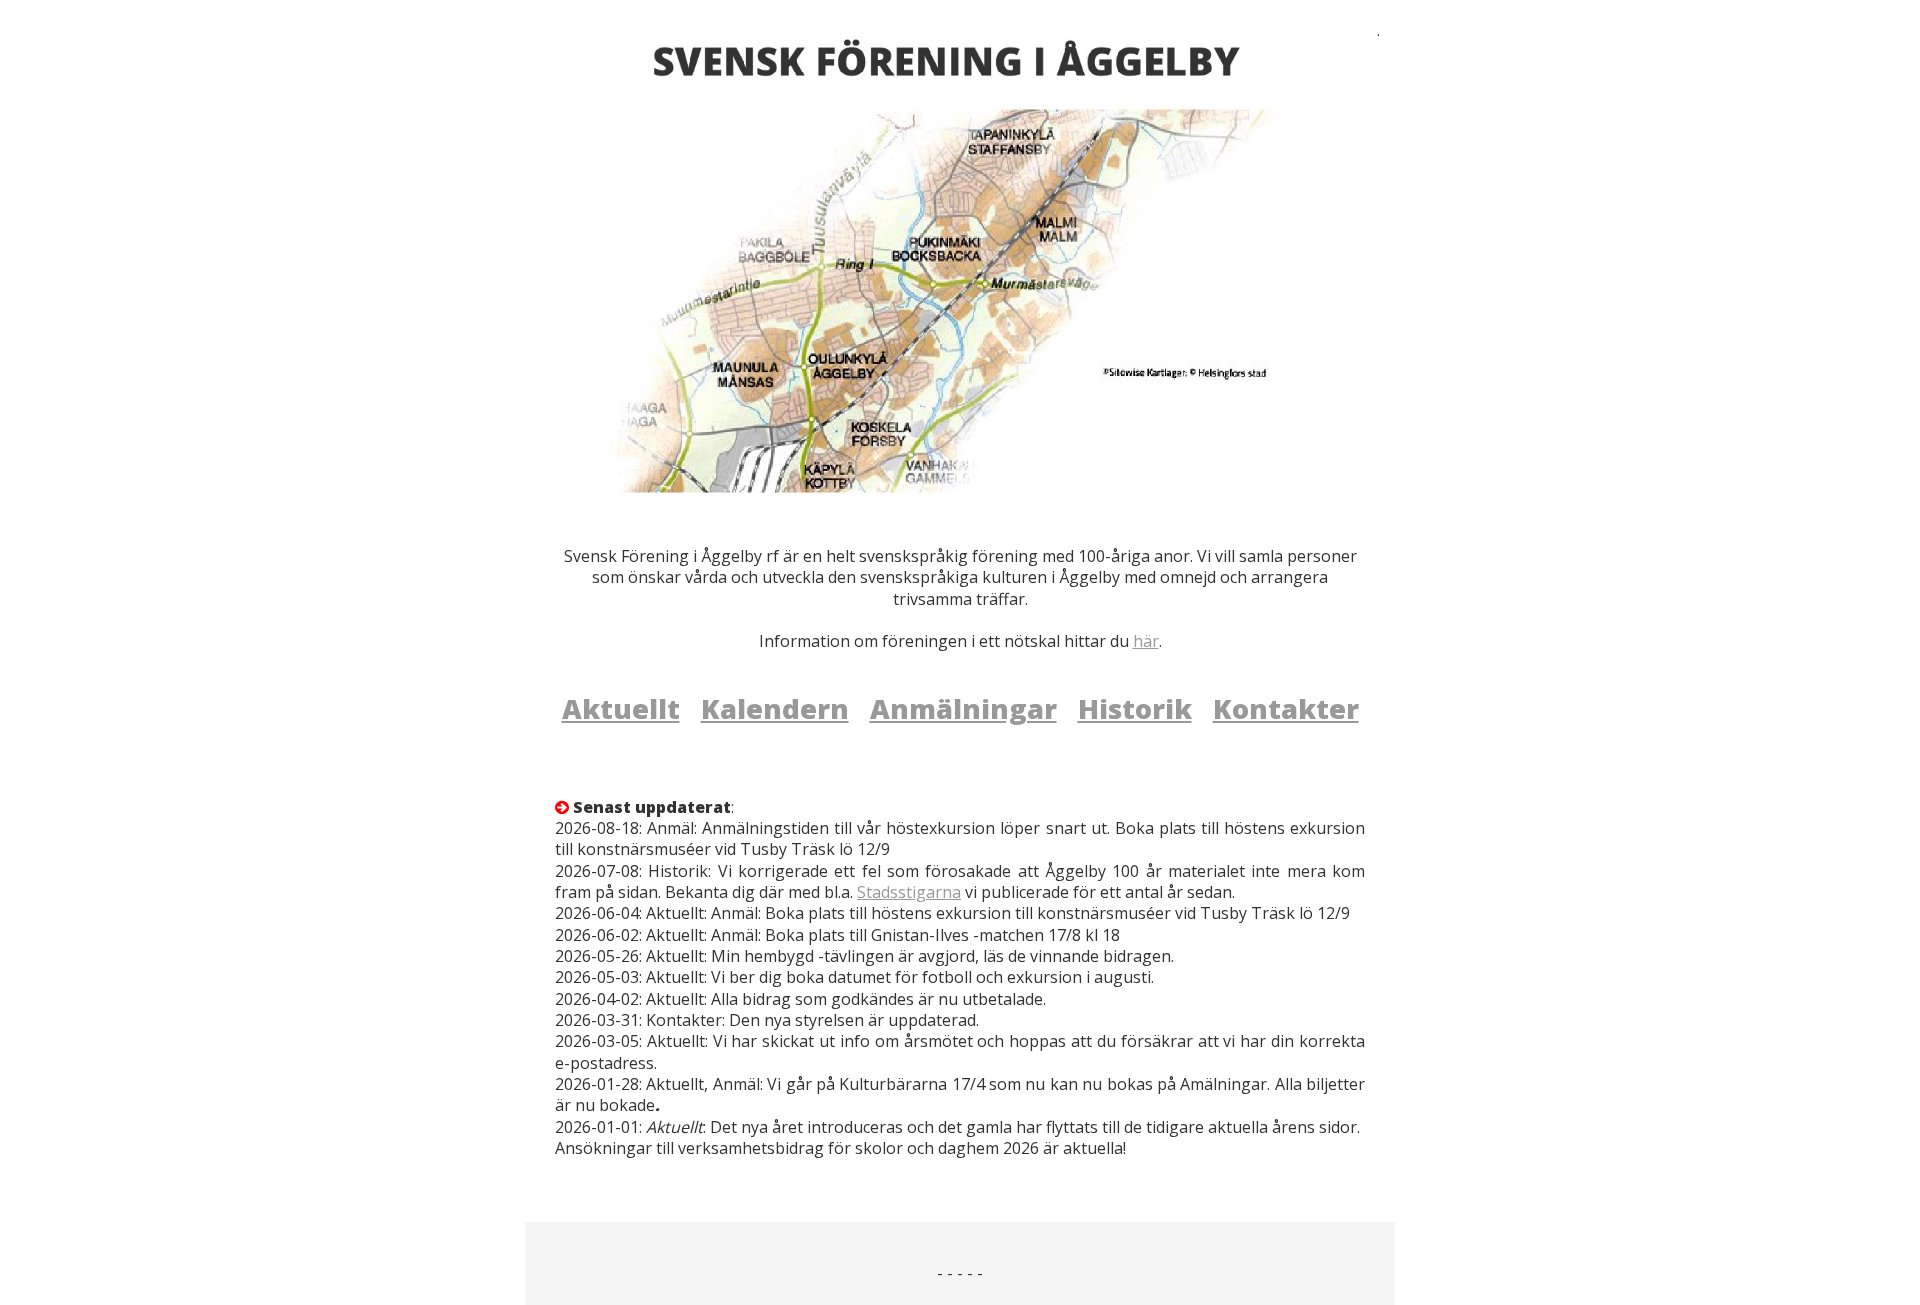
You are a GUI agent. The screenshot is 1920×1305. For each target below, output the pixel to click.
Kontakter (1286, 708)
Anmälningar (963, 708)
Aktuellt (621, 708)
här (1146, 641)
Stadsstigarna (909, 892)
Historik (1135, 708)
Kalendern (775, 708)
